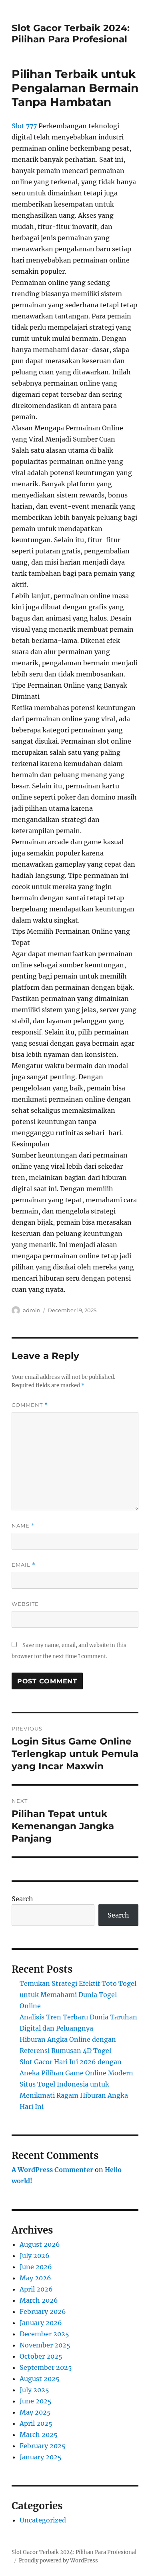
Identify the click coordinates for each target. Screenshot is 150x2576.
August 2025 (40, 2379)
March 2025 (39, 2435)
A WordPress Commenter (52, 2170)
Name (23, 1526)
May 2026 (35, 2278)
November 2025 (45, 2345)
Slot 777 (24, 126)
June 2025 (36, 2401)
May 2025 (35, 2412)
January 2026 (41, 2323)
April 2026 (36, 2289)
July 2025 (34, 2390)
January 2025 (41, 2457)
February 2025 (43, 2446)
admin (32, 1310)
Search (22, 1899)
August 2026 (40, 2244)
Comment (30, 1405)
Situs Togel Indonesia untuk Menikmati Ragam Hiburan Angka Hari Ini (74, 2095)
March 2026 (39, 2300)
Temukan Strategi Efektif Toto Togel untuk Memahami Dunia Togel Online (78, 1995)
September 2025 (46, 2367)
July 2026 (35, 2256)
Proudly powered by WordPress (58, 2561)
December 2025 (44, 2334)
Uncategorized (43, 2520)
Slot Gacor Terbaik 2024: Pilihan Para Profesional (71, 34)
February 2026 (43, 2311)
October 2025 (41, 2356)
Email (24, 1565)
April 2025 (36, 2423)
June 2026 (36, 2267)
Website (25, 1604)
